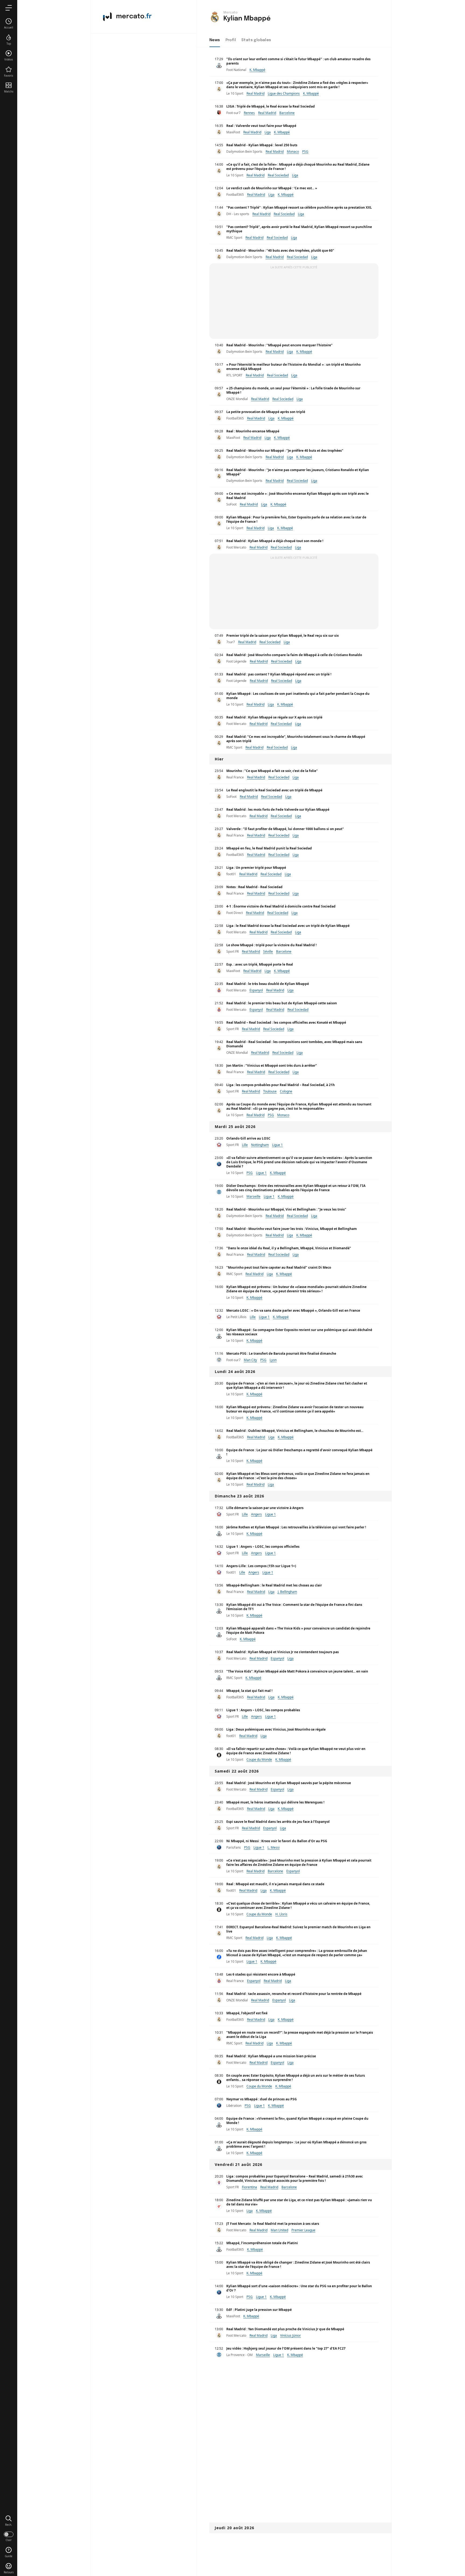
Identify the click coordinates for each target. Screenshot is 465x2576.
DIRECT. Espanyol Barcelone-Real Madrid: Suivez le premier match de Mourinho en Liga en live (298, 1929)
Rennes (249, 113)
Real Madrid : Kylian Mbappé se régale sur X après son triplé (274, 717)
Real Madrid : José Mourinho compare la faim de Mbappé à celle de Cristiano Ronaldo (294, 655)
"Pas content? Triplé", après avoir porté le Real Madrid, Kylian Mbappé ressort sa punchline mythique (299, 229)
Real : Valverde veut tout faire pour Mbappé (261, 126)
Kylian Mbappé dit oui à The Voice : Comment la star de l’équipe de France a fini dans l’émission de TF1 (294, 1607)
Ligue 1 (277, 1145)
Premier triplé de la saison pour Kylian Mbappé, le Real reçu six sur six (283, 636)
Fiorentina (249, 2187)
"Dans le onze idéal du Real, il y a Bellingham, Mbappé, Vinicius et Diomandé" (289, 1248)
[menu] (9, 8)
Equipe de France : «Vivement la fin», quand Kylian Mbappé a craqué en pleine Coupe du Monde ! (297, 2121)
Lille (245, 1145)
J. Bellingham (287, 1592)
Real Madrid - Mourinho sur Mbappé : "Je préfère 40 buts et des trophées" (285, 451)
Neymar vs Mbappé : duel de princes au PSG (262, 2099)
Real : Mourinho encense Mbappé (253, 431)
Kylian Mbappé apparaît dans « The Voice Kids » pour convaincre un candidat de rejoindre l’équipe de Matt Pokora (298, 1630)
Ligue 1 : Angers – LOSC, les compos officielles (263, 1547)
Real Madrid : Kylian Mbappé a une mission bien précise (271, 2056)
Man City (250, 1360)
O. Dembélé (284, 2449)
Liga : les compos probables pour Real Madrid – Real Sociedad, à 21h (281, 1085)
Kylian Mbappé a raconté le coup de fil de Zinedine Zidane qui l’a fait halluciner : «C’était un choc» (297, 2484)
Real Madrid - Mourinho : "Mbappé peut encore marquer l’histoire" (279, 345)
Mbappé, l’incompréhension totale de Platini (262, 2243)
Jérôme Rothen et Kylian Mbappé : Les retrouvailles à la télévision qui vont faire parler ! (296, 1527)
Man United (279, 2230)
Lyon (273, 1360)
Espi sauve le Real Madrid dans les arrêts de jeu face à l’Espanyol (278, 1822)
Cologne (286, 1091)
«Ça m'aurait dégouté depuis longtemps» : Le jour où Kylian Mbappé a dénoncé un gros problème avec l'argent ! (296, 2144)
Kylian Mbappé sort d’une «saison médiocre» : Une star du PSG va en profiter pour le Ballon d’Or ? (299, 2288)
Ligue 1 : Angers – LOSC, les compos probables (263, 1710)
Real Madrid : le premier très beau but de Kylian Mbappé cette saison (282, 1003)
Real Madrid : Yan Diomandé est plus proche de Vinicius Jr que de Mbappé (285, 2329)
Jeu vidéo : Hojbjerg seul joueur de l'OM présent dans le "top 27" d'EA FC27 (286, 2348)
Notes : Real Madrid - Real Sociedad (254, 887)
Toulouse (270, 1091)
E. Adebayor (286, 2516)
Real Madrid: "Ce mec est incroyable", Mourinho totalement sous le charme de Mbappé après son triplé (296, 739)
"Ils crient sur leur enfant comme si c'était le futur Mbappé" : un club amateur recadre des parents (298, 61)
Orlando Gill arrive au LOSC (248, 1138)
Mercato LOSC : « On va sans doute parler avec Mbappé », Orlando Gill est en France (293, 1310)
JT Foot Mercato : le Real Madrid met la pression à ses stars (273, 2224)
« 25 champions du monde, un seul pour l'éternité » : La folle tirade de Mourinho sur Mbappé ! (293, 390)
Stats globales (256, 40)
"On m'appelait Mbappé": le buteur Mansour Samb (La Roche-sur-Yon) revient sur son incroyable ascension (295, 2565)
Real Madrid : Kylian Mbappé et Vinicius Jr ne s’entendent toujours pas (283, 1652)
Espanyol (256, 990)
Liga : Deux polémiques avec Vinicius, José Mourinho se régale (276, 1729)
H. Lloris (281, 1914)
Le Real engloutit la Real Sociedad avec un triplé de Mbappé (274, 790)
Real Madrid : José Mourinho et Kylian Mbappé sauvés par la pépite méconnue (289, 1783)
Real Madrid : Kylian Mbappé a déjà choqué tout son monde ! (275, 541)
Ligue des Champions (284, 93)
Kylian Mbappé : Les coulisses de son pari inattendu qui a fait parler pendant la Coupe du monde (298, 696)
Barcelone (287, 113)
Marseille (253, 1196)
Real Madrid (256, 93)
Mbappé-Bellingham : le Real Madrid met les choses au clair (274, 1585)
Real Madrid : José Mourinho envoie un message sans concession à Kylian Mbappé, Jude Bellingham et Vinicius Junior (296, 2417)
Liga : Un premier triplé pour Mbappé (256, 868)
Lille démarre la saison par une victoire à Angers (265, 1508)
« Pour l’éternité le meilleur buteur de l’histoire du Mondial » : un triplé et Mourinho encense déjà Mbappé (293, 367)
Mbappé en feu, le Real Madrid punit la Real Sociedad (269, 848)
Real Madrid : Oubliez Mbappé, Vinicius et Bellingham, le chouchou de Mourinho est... (295, 1431)
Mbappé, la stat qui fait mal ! (249, 1691)
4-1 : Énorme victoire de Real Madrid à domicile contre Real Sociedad (281, 906)
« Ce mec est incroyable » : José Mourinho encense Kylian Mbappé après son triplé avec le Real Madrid (297, 496)
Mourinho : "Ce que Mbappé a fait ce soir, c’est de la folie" (272, 771)
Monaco (293, 152)
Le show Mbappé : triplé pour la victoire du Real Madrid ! (271, 945)
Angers (256, 1514)
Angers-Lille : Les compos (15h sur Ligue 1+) (261, 1566)
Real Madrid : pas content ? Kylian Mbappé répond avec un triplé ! (279, 674)
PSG (305, 152)
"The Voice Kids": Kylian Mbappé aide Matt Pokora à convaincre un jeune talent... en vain (297, 1671)
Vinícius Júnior (290, 2335)
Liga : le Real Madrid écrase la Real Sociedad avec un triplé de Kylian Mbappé (288, 926)
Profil (231, 40)
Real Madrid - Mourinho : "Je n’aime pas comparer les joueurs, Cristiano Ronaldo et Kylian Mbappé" (298, 472)
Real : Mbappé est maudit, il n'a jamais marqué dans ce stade (275, 1884)
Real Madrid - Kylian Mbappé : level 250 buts (262, 145)
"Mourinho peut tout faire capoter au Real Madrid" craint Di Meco (279, 1267)
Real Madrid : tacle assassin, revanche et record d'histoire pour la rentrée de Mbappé (294, 1994)
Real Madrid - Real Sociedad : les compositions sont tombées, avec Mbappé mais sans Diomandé (294, 1044)
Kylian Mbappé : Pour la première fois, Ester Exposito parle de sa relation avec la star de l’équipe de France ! (296, 519)
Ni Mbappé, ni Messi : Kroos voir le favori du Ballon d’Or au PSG (277, 1841)
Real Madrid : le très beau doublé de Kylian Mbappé (268, 984)
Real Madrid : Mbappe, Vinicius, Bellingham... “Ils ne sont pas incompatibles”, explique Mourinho (296, 2370)
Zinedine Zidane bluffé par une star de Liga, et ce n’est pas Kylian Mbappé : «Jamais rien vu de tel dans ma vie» (299, 2202)
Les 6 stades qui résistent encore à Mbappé (261, 1974)
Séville (268, 951)
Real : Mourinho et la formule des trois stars (261, 2462)
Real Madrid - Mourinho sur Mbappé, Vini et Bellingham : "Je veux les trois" (286, 1209)
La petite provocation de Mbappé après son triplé (266, 412)
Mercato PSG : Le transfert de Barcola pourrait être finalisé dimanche (281, 1353)
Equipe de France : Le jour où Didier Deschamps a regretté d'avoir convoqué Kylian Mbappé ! (299, 1452)
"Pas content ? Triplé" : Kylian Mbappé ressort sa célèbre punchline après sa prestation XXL (299, 207)
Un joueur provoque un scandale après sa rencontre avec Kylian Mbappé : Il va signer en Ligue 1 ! (297, 2542)
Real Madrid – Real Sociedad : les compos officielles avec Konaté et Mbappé (286, 1022)
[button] (9, 2521)
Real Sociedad (278, 175)
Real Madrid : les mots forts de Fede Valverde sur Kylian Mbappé (278, 810)
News (215, 40)
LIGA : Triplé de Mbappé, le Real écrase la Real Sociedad (271, 106)
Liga (268, 132)
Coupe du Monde (259, 1760)
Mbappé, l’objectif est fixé (247, 2013)
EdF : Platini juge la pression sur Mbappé (259, 2310)
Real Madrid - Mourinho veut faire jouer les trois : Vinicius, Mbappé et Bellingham (292, 1229)
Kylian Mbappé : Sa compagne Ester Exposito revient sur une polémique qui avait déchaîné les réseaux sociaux (299, 1332)
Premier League (303, 2230)
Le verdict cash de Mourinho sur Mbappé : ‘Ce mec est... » (272, 188)
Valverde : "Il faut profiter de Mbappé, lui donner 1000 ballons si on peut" (285, 829)
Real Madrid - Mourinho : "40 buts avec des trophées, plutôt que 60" (280, 250)
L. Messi (274, 1847)
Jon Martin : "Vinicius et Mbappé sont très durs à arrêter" (272, 1065)
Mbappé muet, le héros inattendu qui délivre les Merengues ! (275, 1802)
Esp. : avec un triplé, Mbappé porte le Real (260, 964)
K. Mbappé (257, 70)
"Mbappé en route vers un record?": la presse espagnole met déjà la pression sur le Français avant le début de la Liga (300, 2035)
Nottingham (260, 1145)
